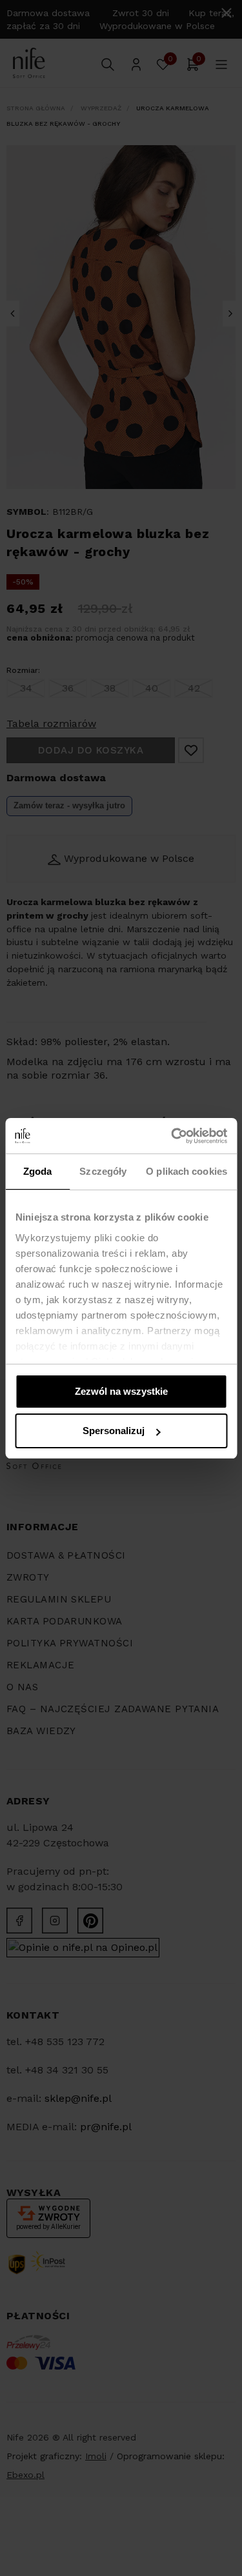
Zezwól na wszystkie (121, 1391)
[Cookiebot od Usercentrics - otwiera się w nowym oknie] (172, 1136)
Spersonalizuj (114, 1431)
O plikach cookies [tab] (187, 1171)
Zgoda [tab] (38, 1171)
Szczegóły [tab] (103, 1171)
